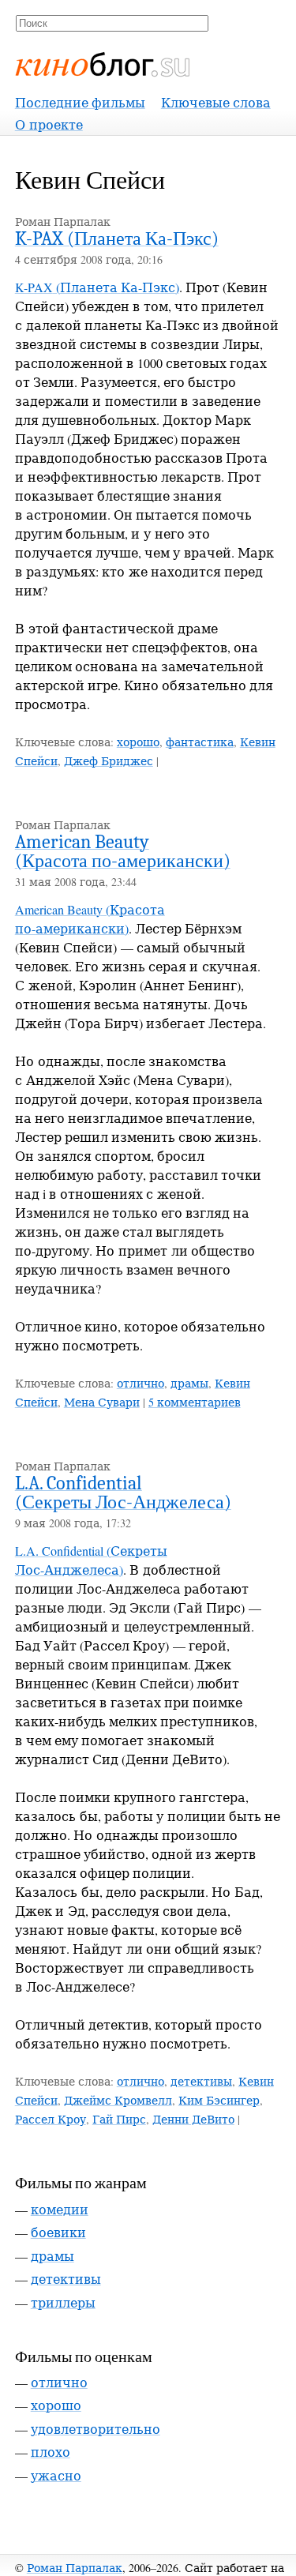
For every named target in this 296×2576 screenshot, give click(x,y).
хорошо (138, 742)
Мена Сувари (102, 1402)
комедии (60, 2209)
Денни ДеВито (193, 2119)
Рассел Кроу (51, 2119)
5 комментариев (195, 1402)
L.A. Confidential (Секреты (123, 1493)
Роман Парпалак (75, 2568)
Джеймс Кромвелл (118, 2100)
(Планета (117, 238)
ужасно (56, 2475)
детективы (201, 2081)
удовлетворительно (96, 2429)
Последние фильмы (80, 102)
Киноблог (103, 64)
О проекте (49, 124)
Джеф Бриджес (109, 761)
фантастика (200, 742)
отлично (141, 1383)
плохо (51, 2452)
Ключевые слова (216, 102)
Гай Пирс (119, 2119)
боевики (58, 2232)
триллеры (63, 2302)
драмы (189, 1383)
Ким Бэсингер (219, 2100)
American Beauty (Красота (123, 851)
